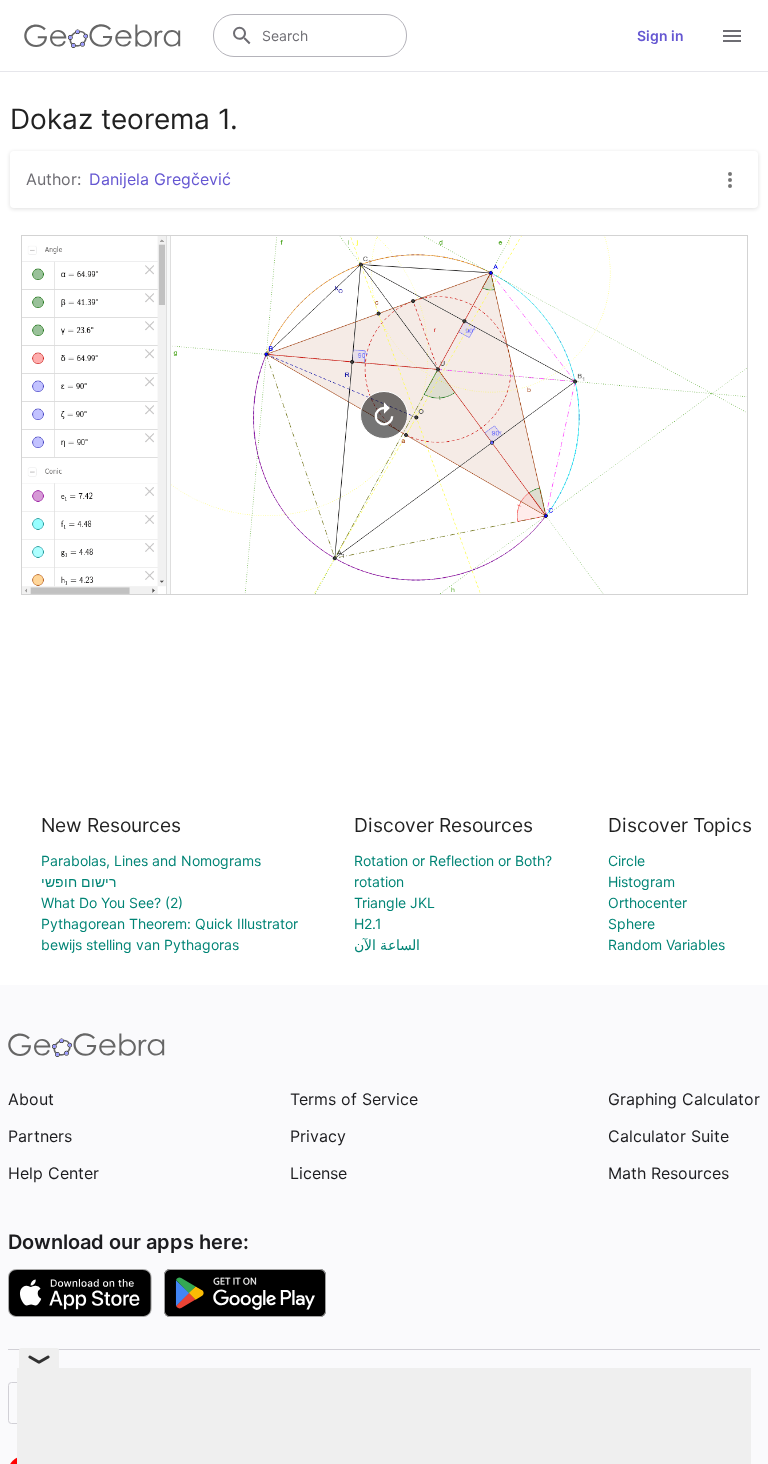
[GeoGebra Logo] (102, 36)
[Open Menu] (732, 36)
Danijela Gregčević (160, 179)
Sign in (660, 35)
